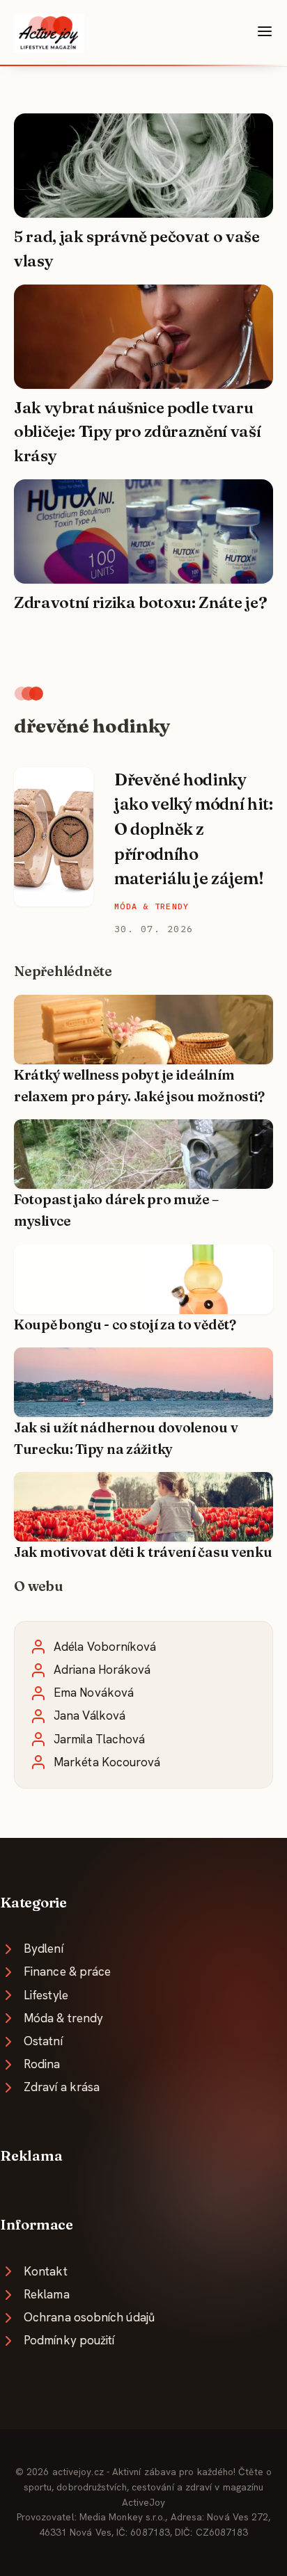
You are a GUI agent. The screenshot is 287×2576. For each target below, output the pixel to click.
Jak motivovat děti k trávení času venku (143, 1552)
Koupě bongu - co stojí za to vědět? (125, 1325)
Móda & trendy (152, 906)
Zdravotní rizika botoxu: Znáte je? (140, 602)
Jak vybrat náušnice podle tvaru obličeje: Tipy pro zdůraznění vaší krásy (137, 432)
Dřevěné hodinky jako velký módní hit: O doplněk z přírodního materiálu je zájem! (194, 829)
